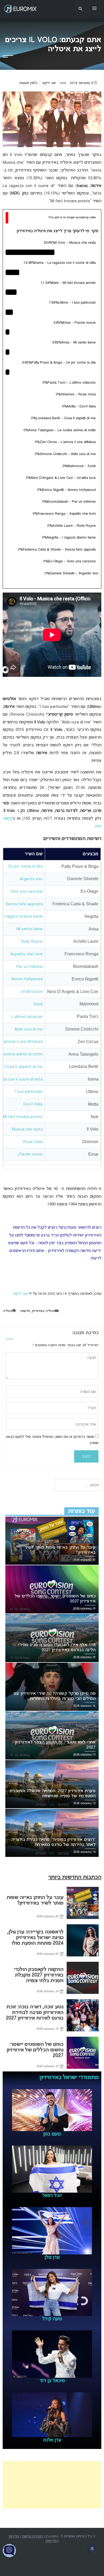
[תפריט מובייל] (94, 9)
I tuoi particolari (29, 1092)
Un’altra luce (32, 992)
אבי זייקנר (49, 83)
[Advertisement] (52, 2485)
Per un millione (29, 967)
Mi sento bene (30, 929)
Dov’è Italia (33, 1104)
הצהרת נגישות (32, 2537)
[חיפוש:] (78, 1485)
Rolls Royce (32, 942)
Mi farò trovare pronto (23, 1117)
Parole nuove (31, 1154)
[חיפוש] (81, 9)
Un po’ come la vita (25, 867)
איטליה (8, 1311)
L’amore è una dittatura (22, 1042)
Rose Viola (33, 1142)
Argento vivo (31, 879)
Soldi (38, 1004)
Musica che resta (27, 1129)
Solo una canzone (27, 892)
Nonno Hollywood (27, 979)
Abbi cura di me (29, 1029)
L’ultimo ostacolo (27, 1017)
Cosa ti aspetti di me (23, 1067)
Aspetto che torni (27, 954)
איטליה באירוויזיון (43, 1311)
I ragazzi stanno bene (23, 917)
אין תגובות (26, 83)
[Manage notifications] (92, 2549)
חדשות (25, 1311)
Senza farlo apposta (24, 904)
